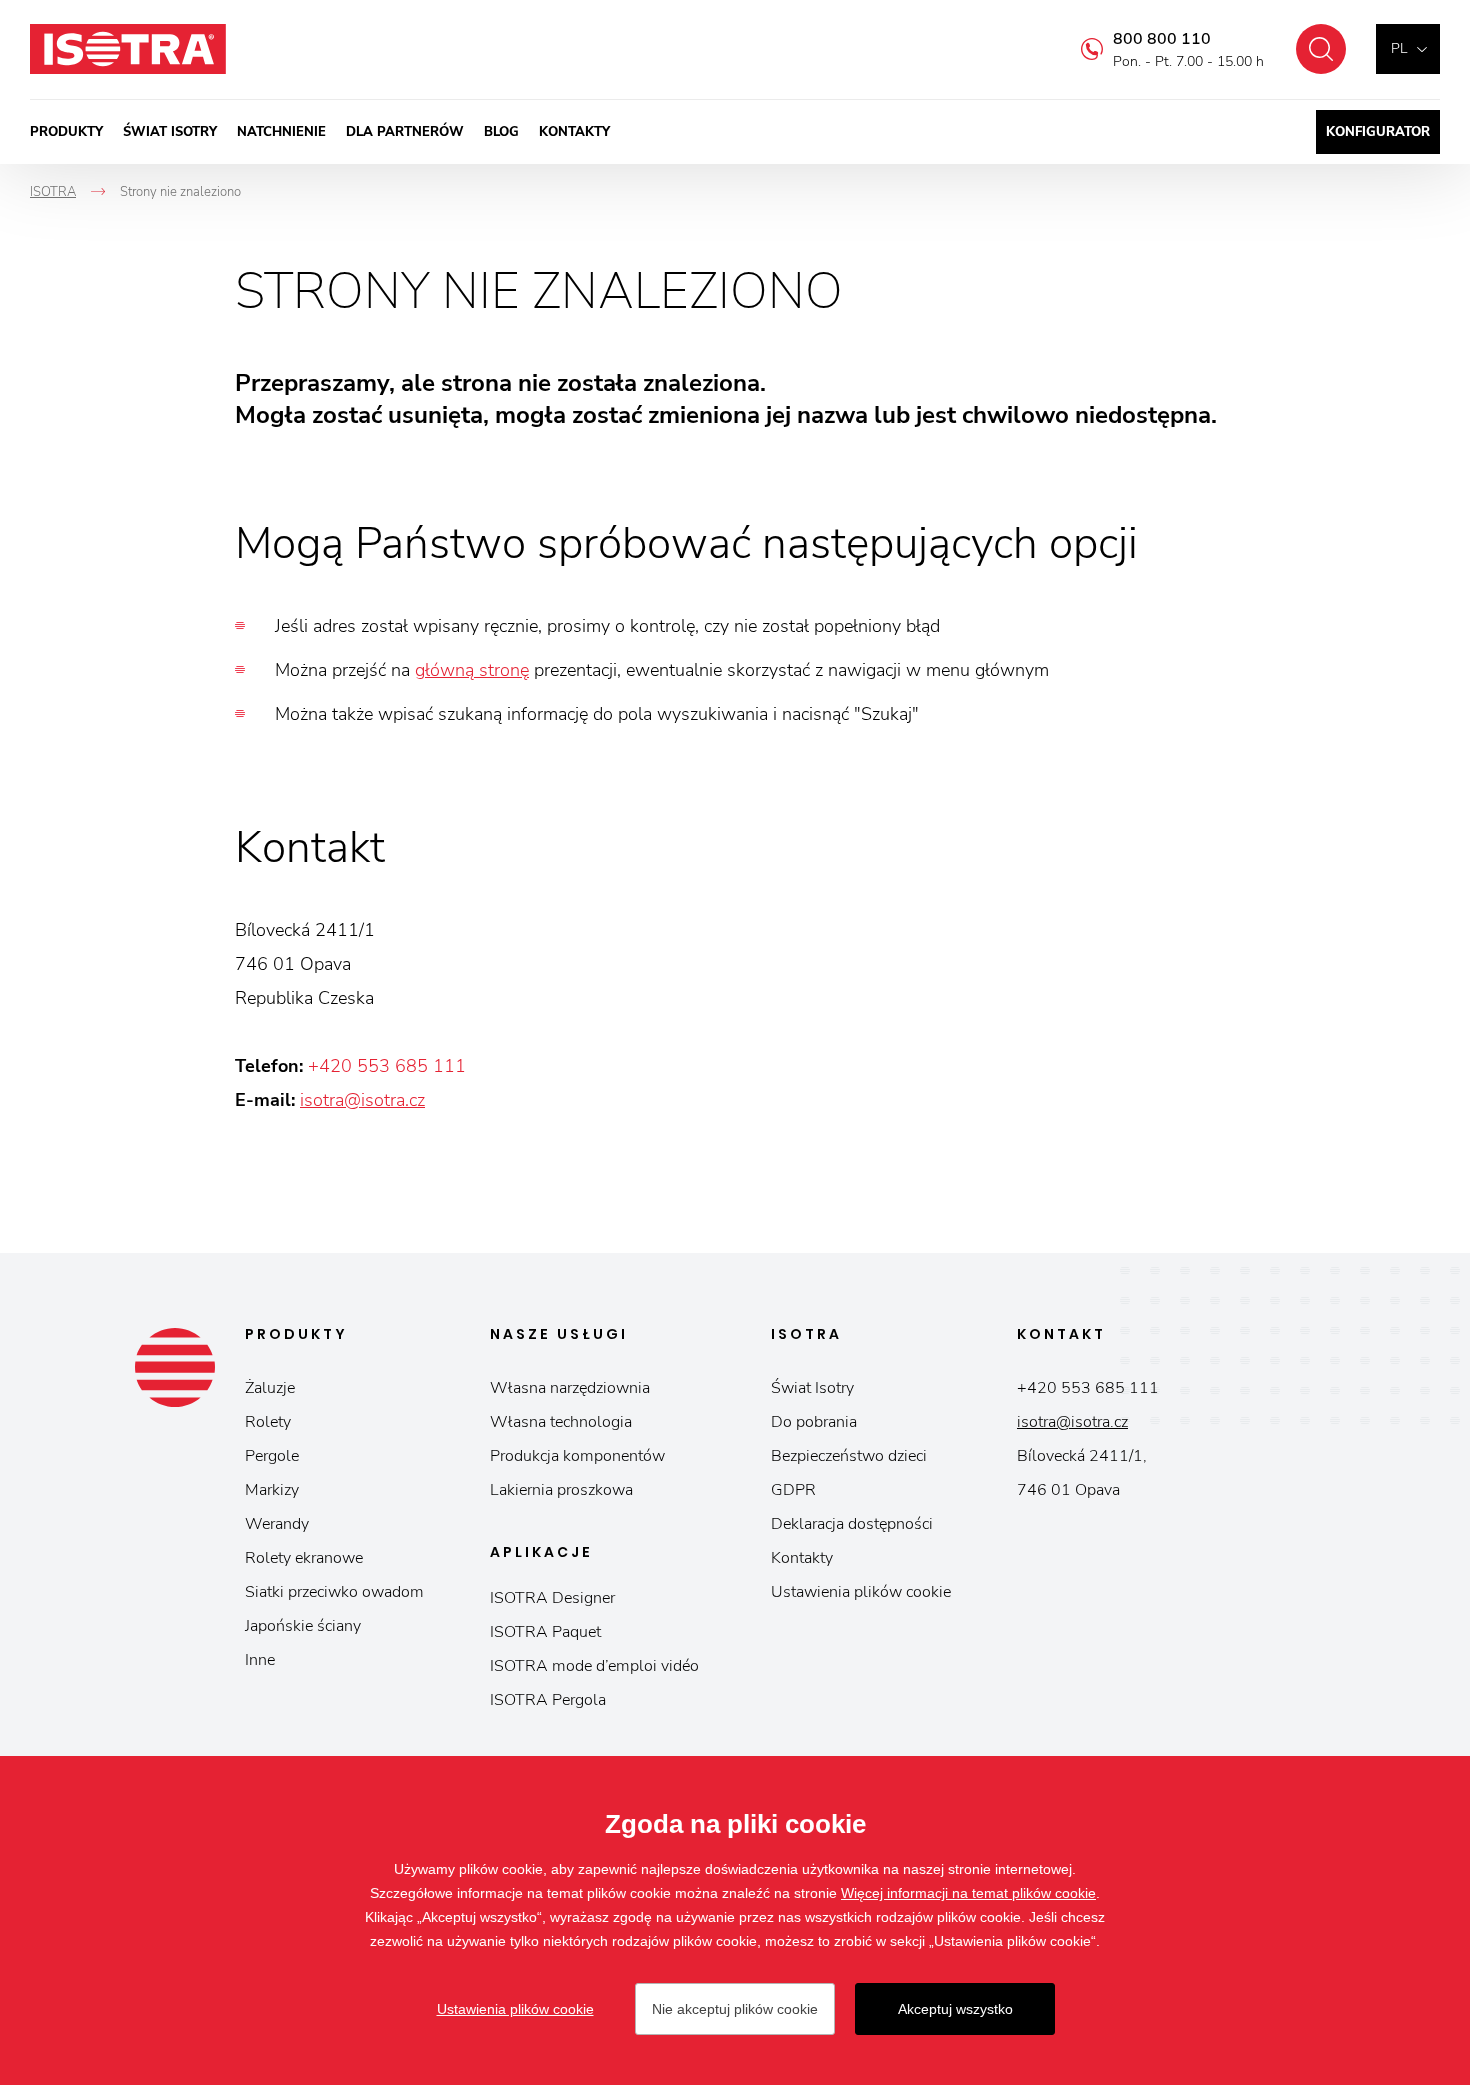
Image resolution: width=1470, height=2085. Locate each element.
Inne (260, 1660)
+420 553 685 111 (387, 1066)
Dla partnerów (405, 132)
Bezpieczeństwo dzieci (849, 1456)
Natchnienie (281, 132)
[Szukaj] (1321, 49)
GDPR (793, 1490)
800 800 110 (1162, 39)
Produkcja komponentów (577, 1456)
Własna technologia (561, 1422)
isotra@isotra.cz (362, 1100)
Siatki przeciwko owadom (334, 1592)
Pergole (272, 1456)
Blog (501, 132)
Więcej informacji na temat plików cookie (968, 1893)
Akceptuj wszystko (955, 2009)
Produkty (66, 132)
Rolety (268, 1422)
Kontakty (574, 132)
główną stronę (472, 670)
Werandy (277, 1524)
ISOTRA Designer (552, 1598)
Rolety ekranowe (304, 1558)
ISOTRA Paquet (545, 1632)
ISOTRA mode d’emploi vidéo (594, 1666)
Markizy (272, 1490)
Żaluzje (270, 1388)
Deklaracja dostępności (852, 1524)
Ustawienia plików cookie (861, 1592)
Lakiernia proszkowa (561, 1490)
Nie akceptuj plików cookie (735, 2009)
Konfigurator (1378, 132)
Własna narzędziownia (570, 1388)
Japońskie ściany (303, 1626)
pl (1399, 48)
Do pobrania (814, 1422)
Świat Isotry (170, 132)
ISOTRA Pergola (548, 1700)
